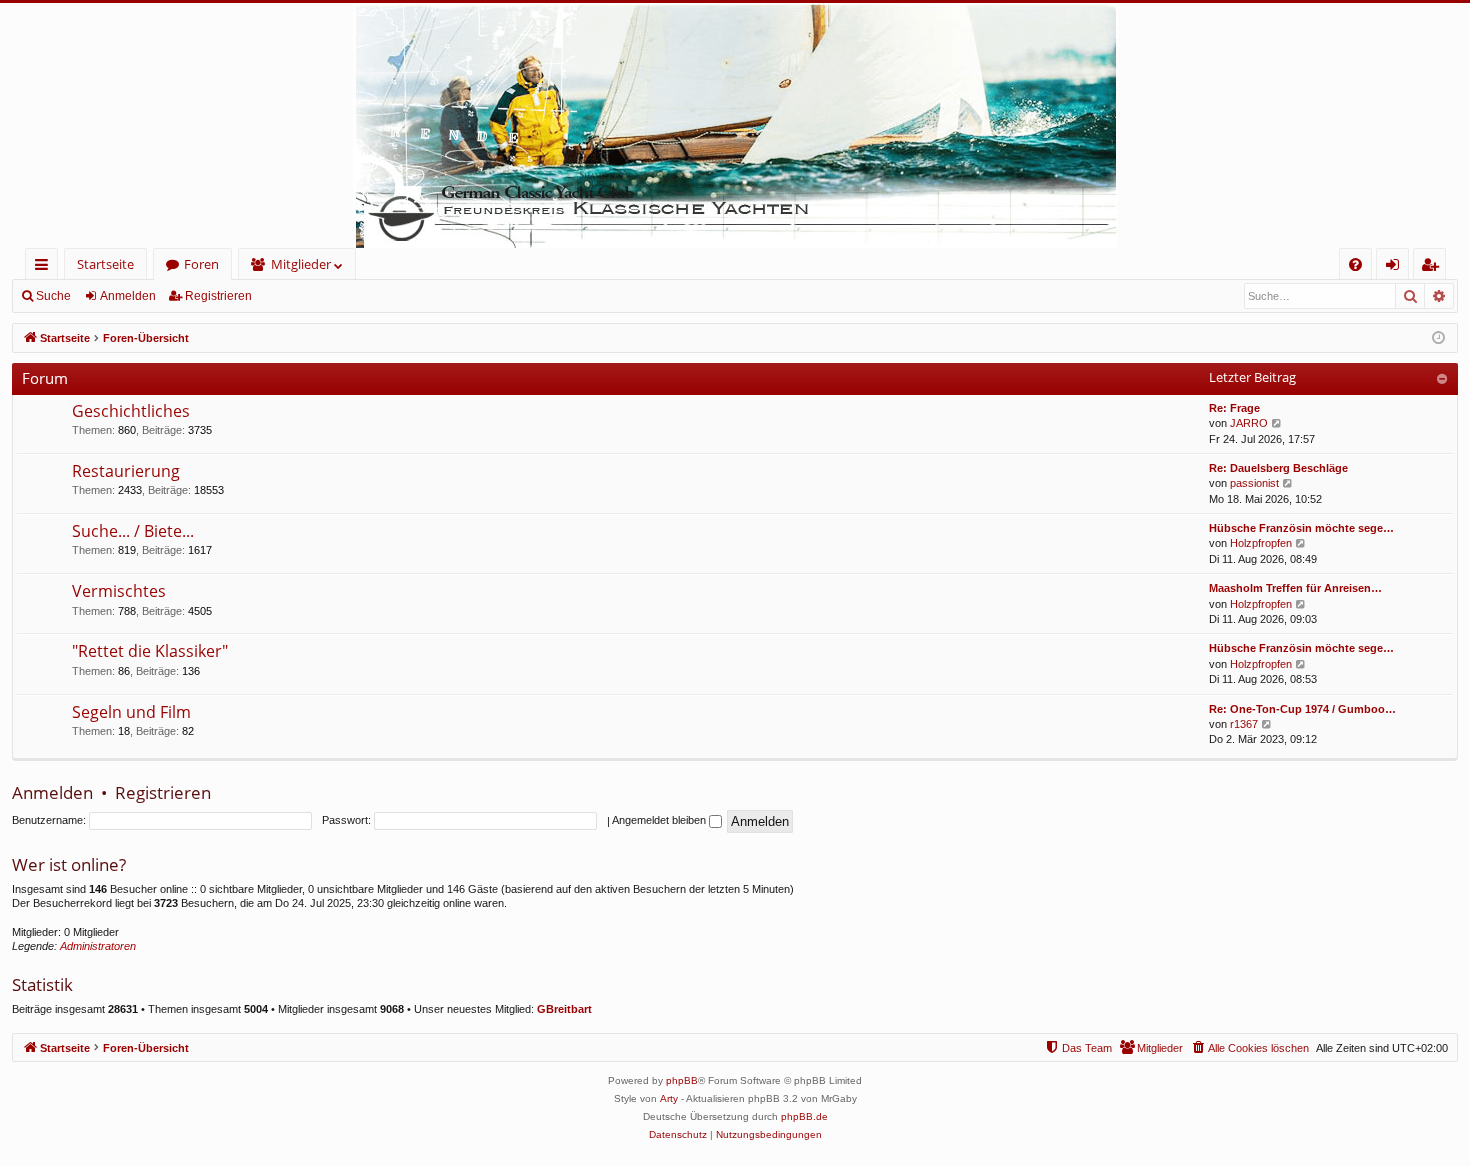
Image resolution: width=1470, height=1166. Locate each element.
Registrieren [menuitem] (1433, 267)
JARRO (1249, 423)
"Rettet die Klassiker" (150, 651)
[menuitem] (1355, 264)
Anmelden (128, 296)
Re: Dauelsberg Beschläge (1278, 468)
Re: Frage (1234, 408)
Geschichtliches (131, 411)
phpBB (682, 1080)
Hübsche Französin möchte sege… (1301, 528)
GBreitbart (564, 1009)
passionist (1254, 483)
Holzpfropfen (1261, 543)
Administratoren (98, 946)
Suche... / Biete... (133, 531)
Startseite (105, 264)
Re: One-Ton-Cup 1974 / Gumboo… (1302, 709)
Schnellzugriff (45, 267)
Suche (53, 296)
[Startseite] (735, 125)
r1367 (1244, 724)
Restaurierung (126, 471)
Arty (669, 1098)
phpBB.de (804, 1116)
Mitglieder (301, 264)
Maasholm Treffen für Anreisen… (1295, 588)
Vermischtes (119, 591)
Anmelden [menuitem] (1396, 267)
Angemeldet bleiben (660, 820)
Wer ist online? (69, 864)
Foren (201, 264)
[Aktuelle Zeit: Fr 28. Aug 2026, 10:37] (1438, 338)
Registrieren (218, 296)
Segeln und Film (131, 712)
